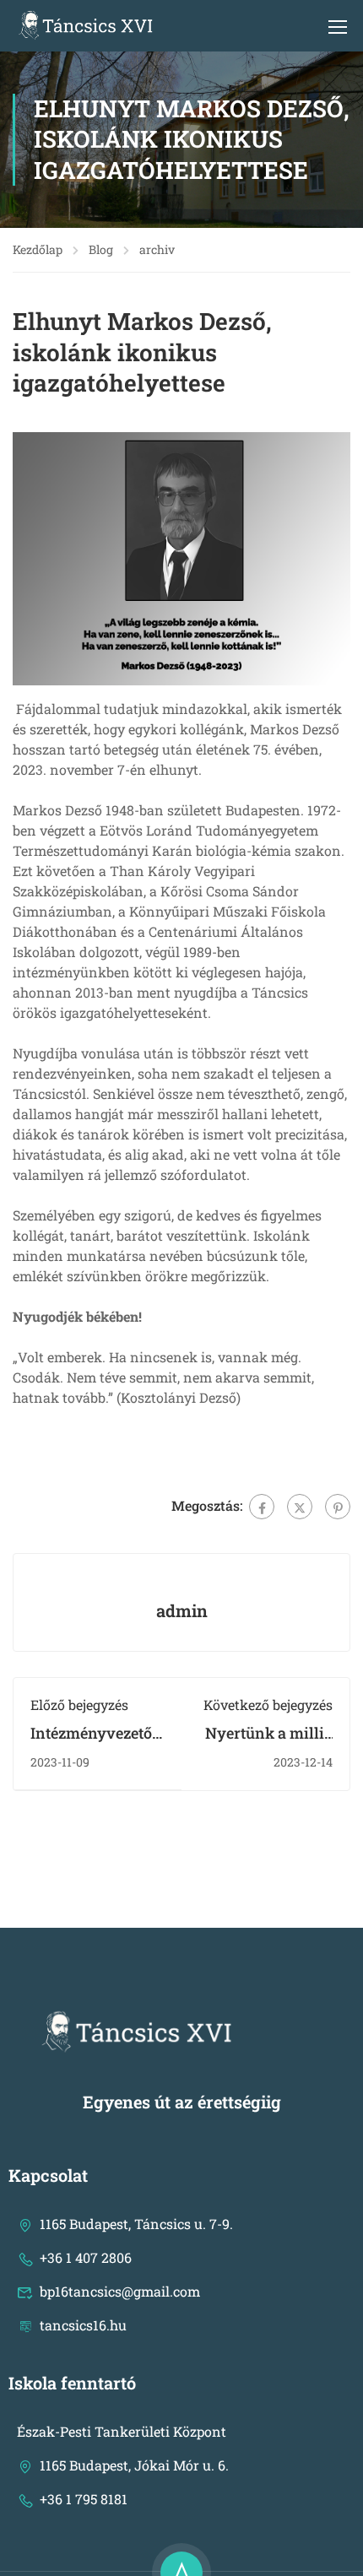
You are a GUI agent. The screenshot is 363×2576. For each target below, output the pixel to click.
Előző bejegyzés (79, 1705)
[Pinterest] (338, 1507)
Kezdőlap (38, 249)
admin (182, 1610)
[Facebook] (262, 1507)
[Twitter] (300, 1507)
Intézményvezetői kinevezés (94, 1743)
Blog (101, 249)
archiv (157, 249)
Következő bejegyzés (268, 1705)
